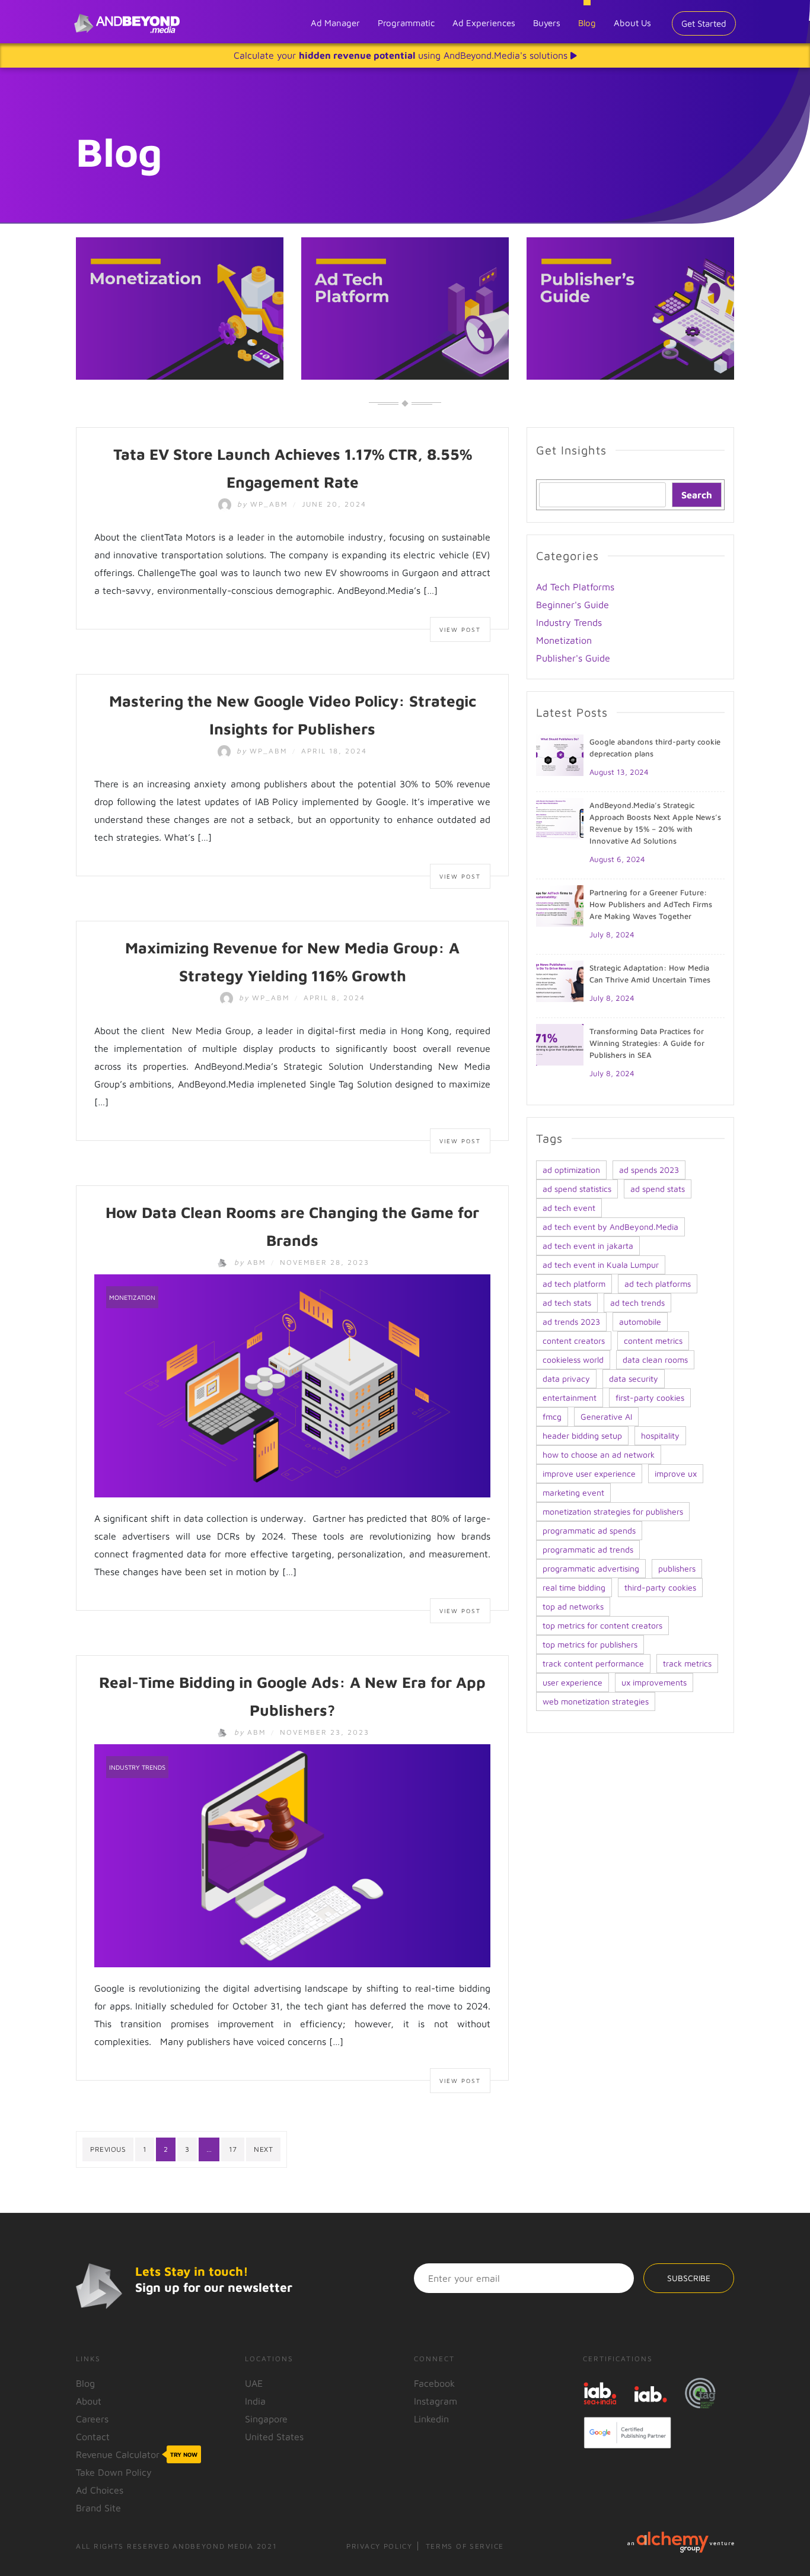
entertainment (570, 1397)
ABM (251, 1262)
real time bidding (574, 1587)
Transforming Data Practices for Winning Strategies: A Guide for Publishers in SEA (647, 1043)
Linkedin (431, 2419)
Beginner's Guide (573, 605)
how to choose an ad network (599, 1454)
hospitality (660, 1435)
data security (634, 1378)
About (89, 2401)
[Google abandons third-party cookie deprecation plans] (560, 754)
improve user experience (589, 1473)
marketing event (573, 1492)
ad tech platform (574, 1284)
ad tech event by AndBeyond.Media (610, 1227)
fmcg (552, 1416)
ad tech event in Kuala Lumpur (601, 1265)
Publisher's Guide (573, 658)
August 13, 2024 (619, 772)
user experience (573, 1682)
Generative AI (606, 1416)
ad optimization (571, 1170)
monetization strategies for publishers (613, 1511)
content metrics (653, 1341)
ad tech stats (567, 1303)
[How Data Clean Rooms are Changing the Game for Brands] (292, 1385)
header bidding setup (582, 1435)
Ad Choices (100, 2490)
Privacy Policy (380, 2546)
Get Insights (571, 450)
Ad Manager (335, 23)
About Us (632, 23)
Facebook (434, 2383)
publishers (677, 1568)
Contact (93, 2437)
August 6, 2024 (617, 859)
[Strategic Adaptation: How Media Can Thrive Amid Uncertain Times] (560, 980)
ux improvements (654, 1682)
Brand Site (98, 2508)
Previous (108, 2149)
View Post (460, 629)
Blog (587, 23)
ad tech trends (637, 1303)
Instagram (436, 2401)
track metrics (687, 1663)
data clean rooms (655, 1359)
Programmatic (406, 23)
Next (263, 2149)
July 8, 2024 (612, 934)
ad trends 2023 (571, 1322)
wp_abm (264, 504)
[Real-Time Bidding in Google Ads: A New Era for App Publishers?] (292, 1855)
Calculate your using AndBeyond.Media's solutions (402, 55)
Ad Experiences (484, 23)
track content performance (593, 1663)
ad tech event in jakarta (588, 1246)
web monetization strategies (596, 1701)
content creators (574, 1341)
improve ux (676, 1473)
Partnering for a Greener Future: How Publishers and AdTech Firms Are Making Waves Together (651, 904)
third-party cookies (660, 1587)
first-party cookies (650, 1397)
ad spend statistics (577, 1189)
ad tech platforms (658, 1284)
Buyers (547, 23)
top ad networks (573, 1606)
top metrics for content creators (602, 1625)
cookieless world (573, 1359)
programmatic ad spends (589, 1530)
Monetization (132, 1297)
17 (233, 2149)
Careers (92, 2419)
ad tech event (569, 1208)
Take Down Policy (114, 2472)
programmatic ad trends (588, 1549)
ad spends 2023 (649, 1170)
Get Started (704, 23)
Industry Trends (137, 1767)
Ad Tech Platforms (575, 587)
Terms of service (465, 2546)
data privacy (566, 1378)
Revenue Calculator (137, 2454)
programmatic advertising (591, 1568)
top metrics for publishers (590, 1644)
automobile (640, 1322)
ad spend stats (658, 1189)
